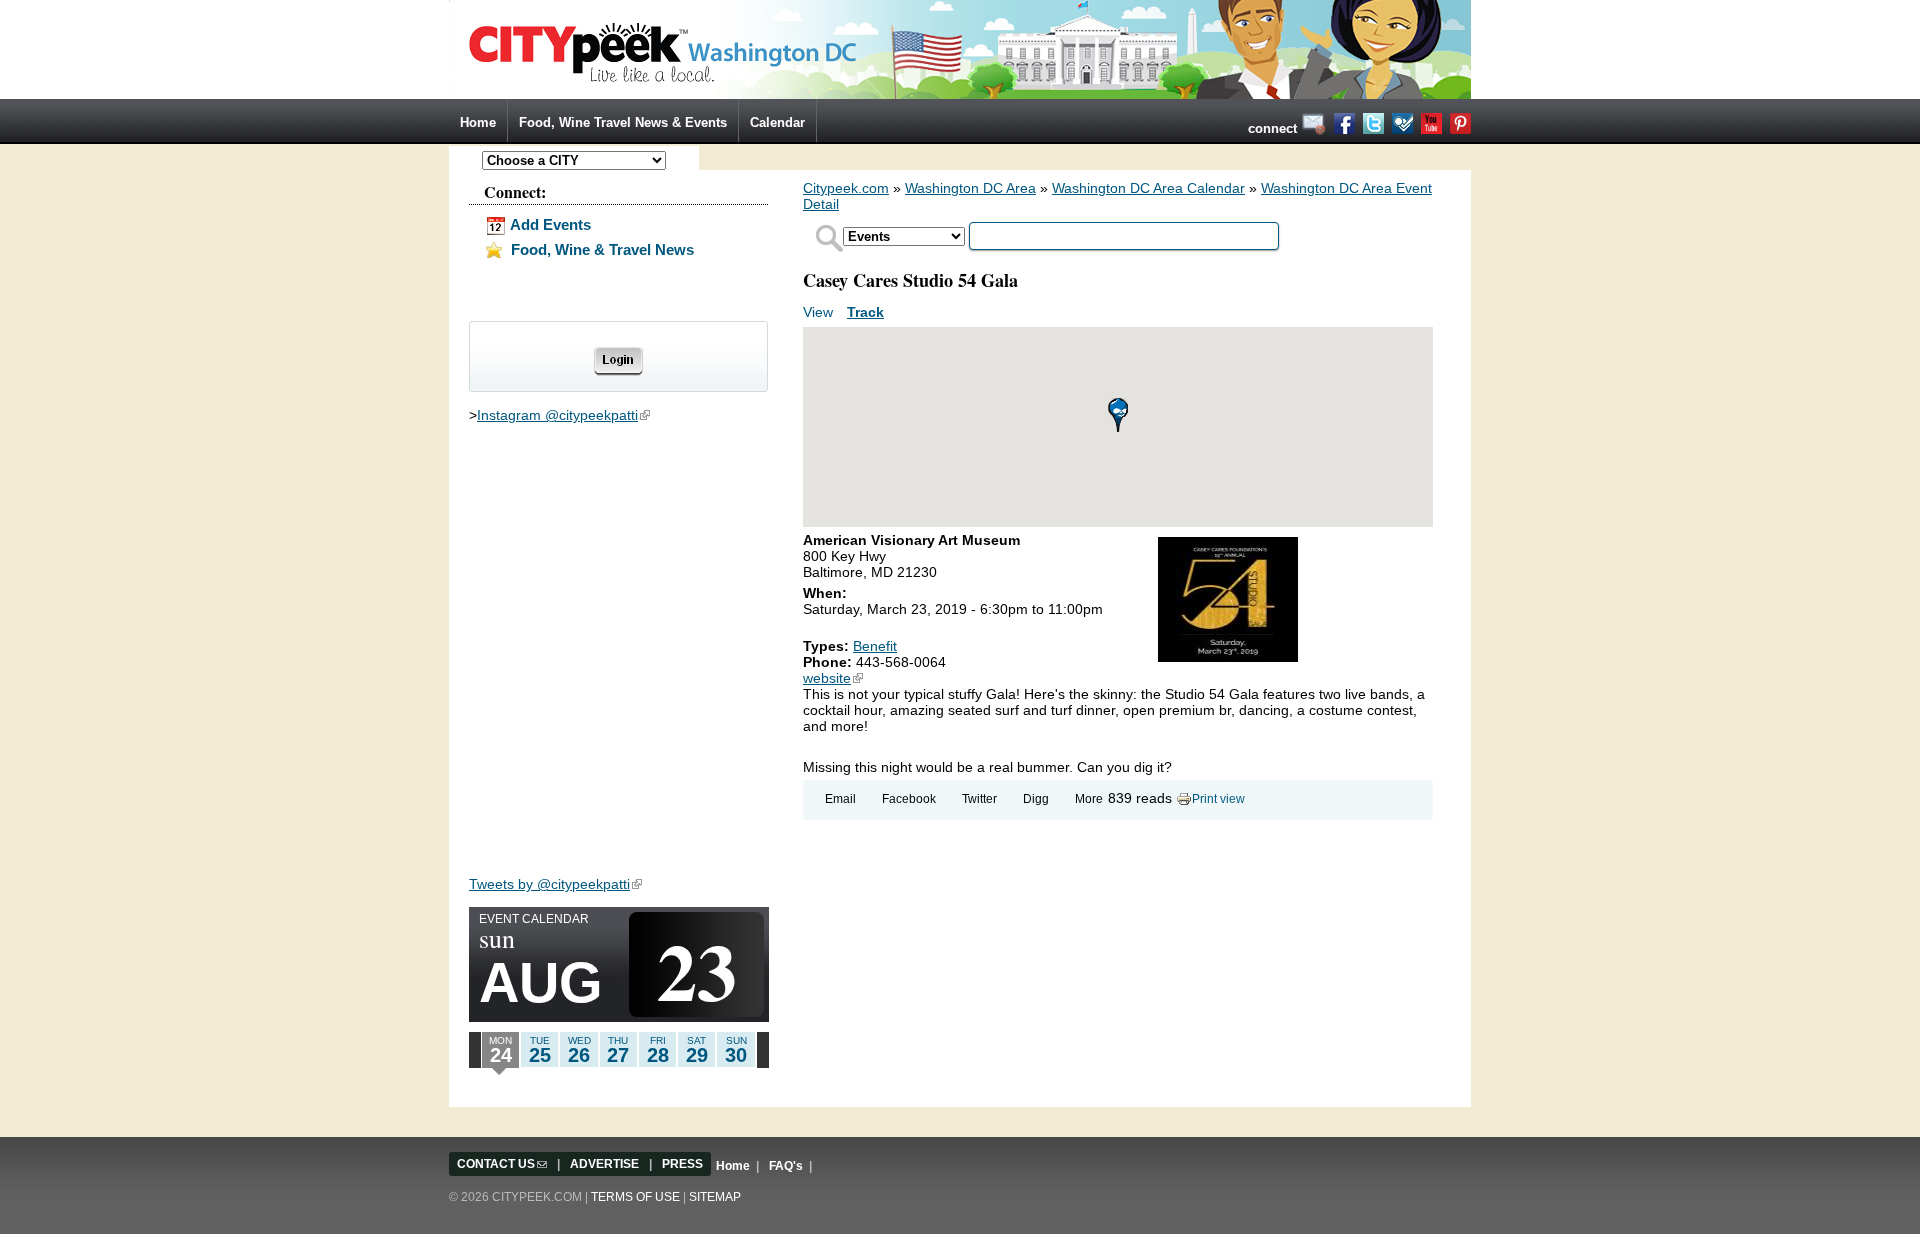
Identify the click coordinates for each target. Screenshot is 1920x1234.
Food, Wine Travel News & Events (623, 122)
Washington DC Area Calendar (1148, 188)
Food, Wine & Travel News (600, 249)
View (820, 312)
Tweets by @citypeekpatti (555, 884)
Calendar (777, 122)
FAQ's (786, 1166)
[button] (1118, 415)
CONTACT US (502, 1164)
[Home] (960, 48)
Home (478, 122)
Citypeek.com (846, 188)
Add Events (549, 224)
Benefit (875, 646)
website (833, 678)
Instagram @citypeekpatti (563, 415)
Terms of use (635, 1197)
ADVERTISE (604, 1164)
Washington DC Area (970, 188)
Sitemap (715, 1197)
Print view (1218, 799)
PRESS (682, 1164)
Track (865, 312)
